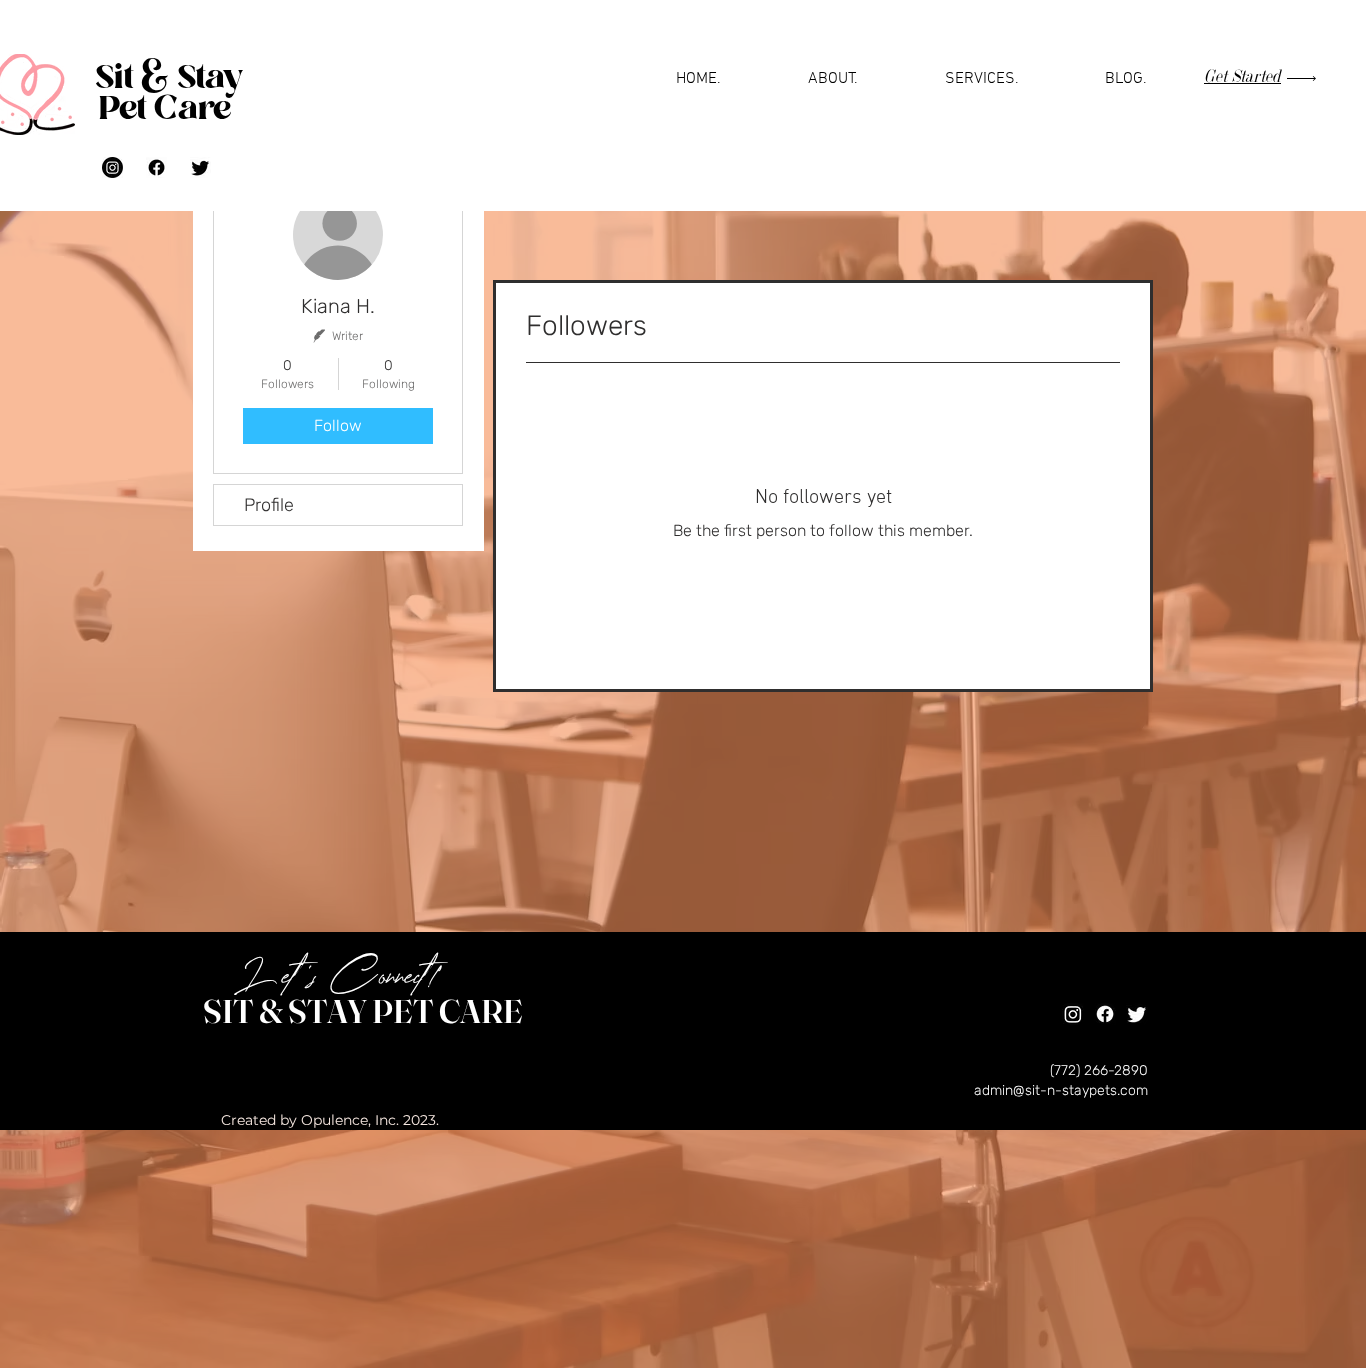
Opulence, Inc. (350, 1120)
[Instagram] (112, 167)
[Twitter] (200, 167)
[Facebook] (156, 167)
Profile (269, 505)
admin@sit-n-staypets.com (1061, 1090)
